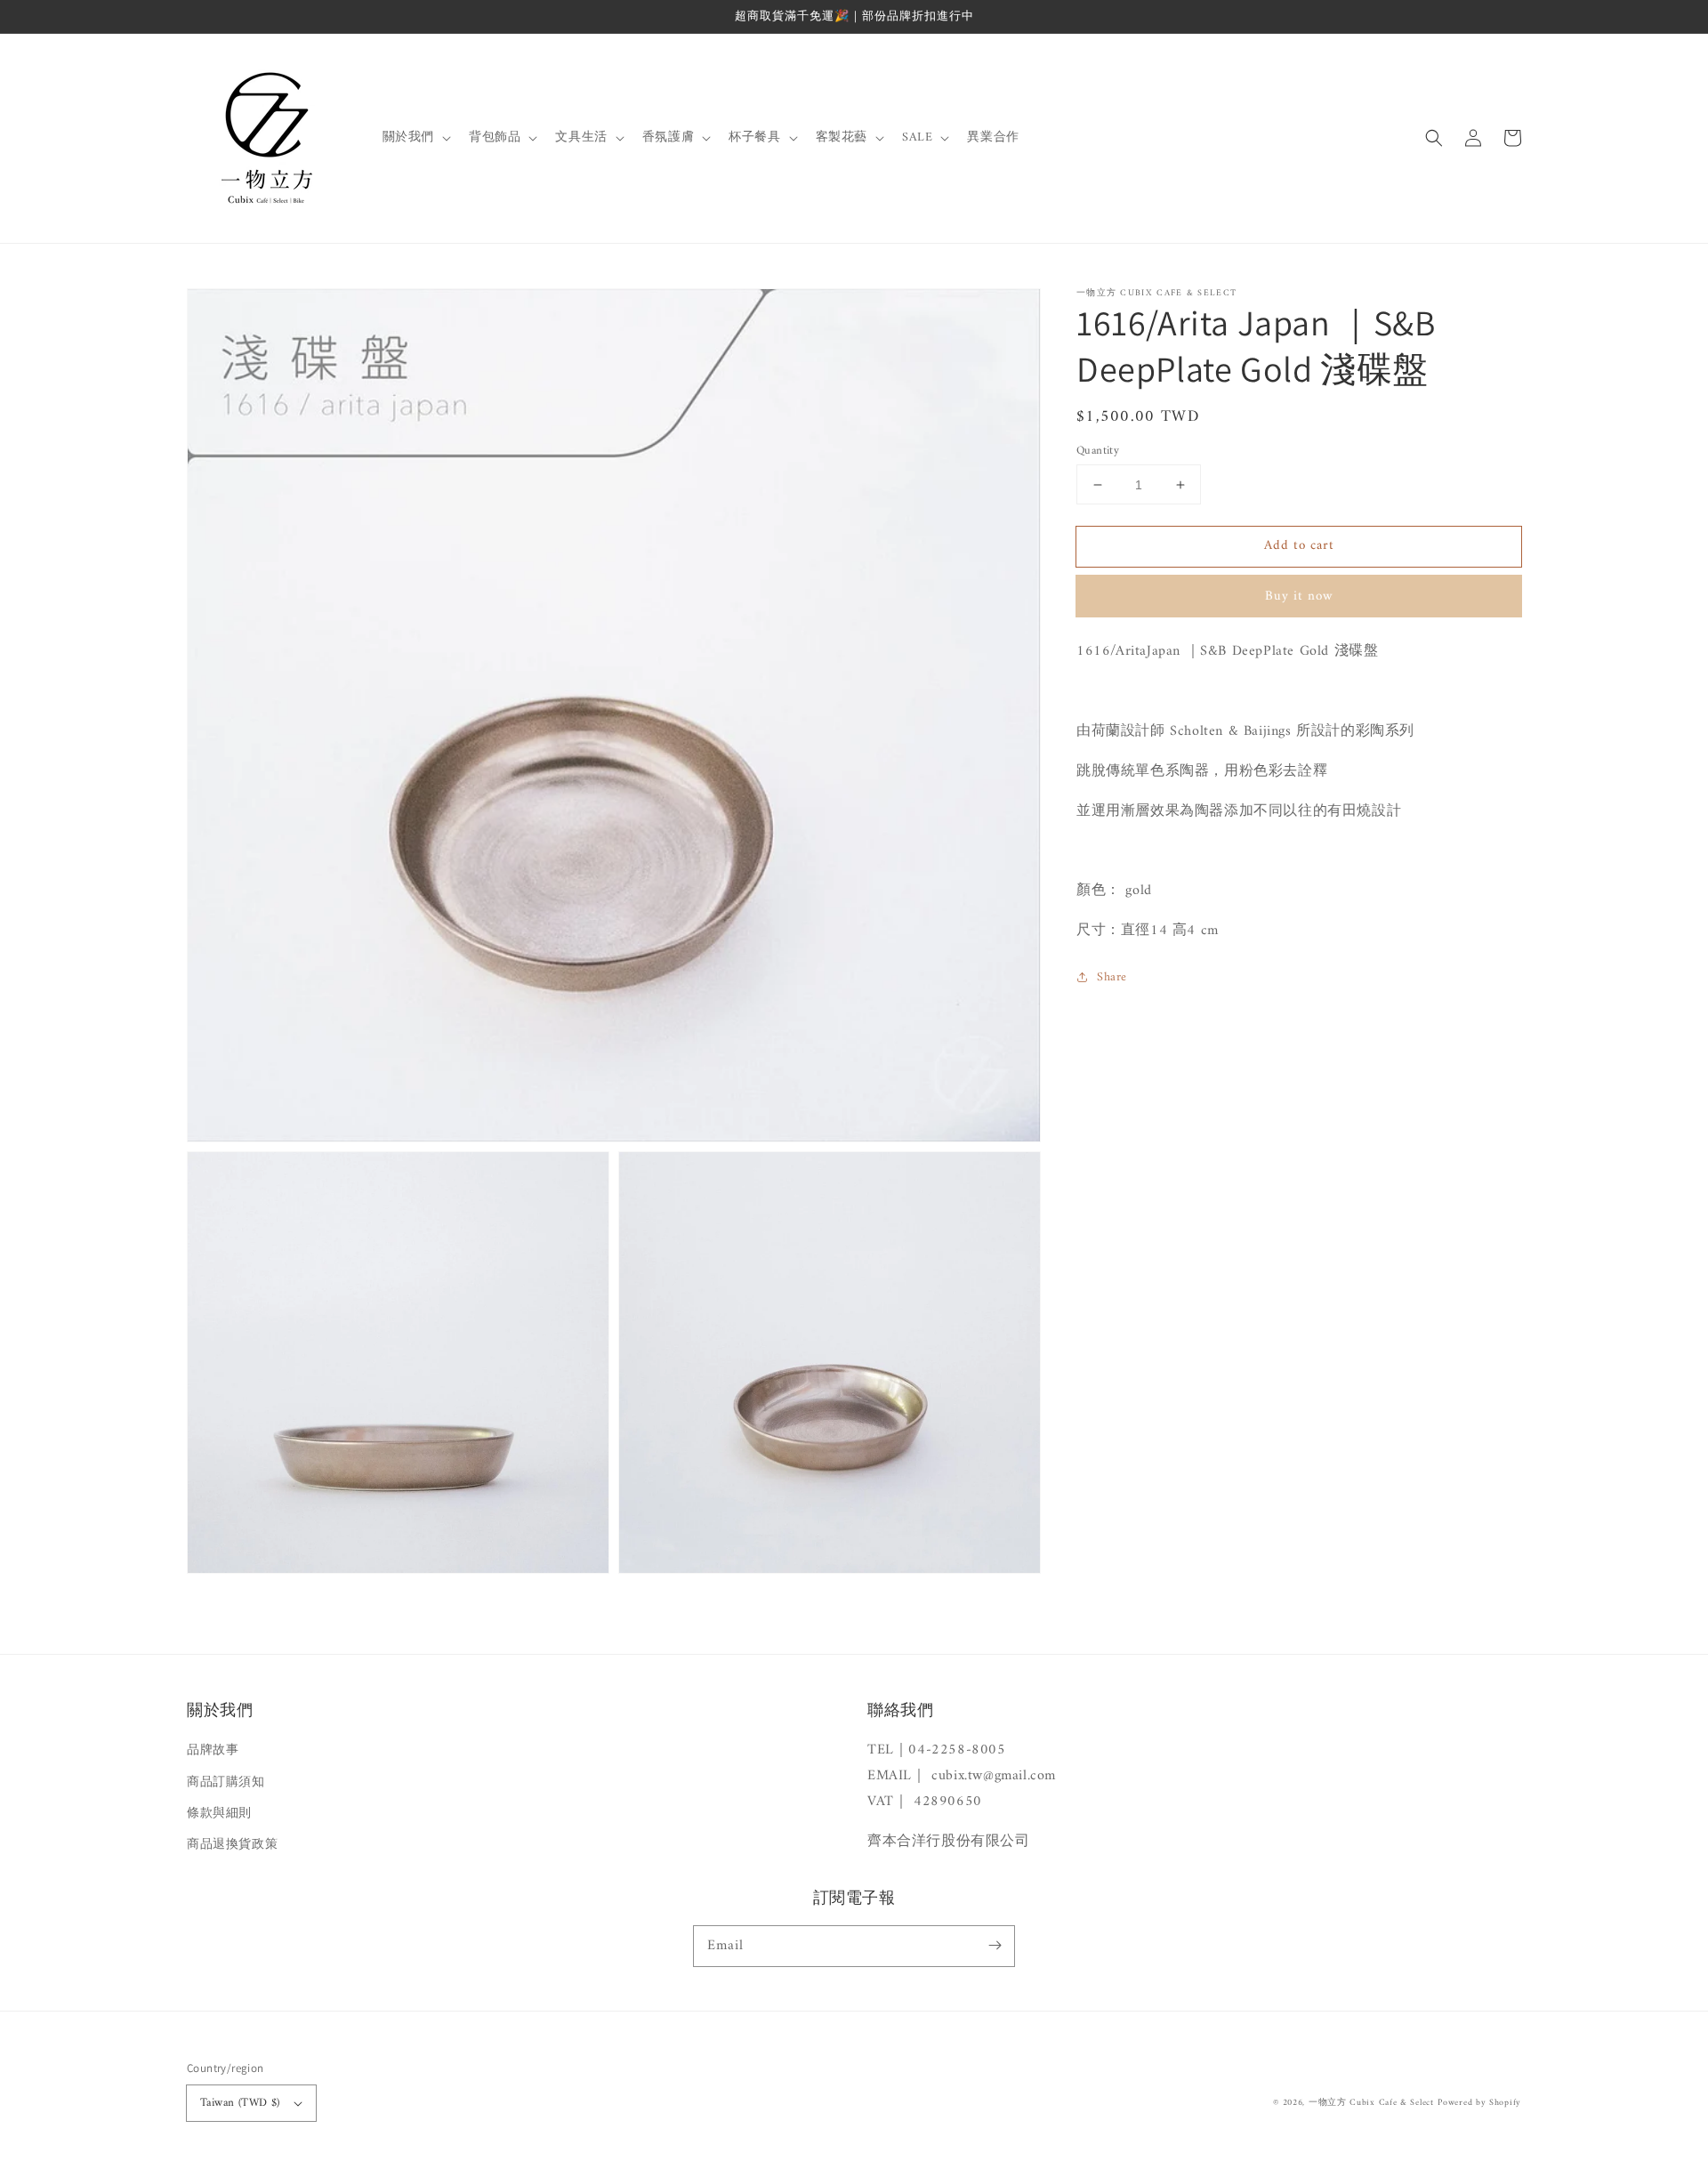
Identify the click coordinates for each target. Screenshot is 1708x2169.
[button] (1434, 138)
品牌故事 (213, 1750)
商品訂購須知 (226, 1782)
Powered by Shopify (1479, 2103)
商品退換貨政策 (232, 1845)
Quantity (1098, 451)
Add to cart (1299, 546)
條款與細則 (219, 1814)
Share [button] (1112, 977)
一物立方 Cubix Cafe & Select (1371, 2103)
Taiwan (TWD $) (240, 2103)
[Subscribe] (995, 1946)
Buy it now (1299, 597)
